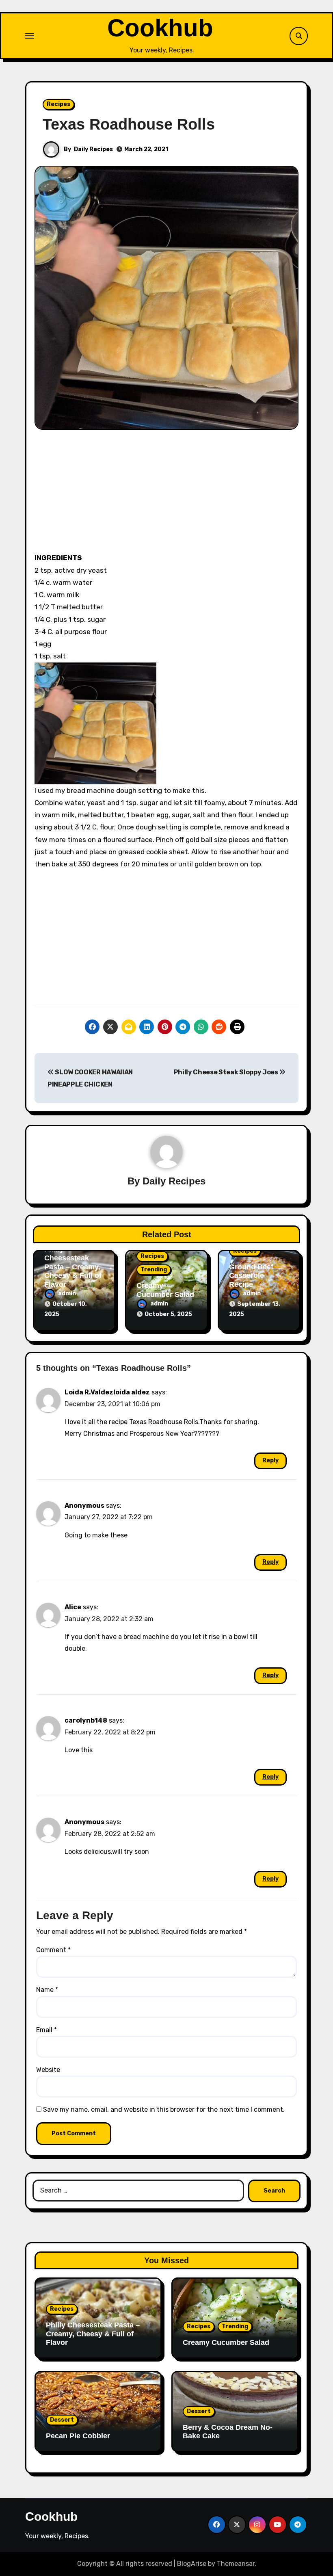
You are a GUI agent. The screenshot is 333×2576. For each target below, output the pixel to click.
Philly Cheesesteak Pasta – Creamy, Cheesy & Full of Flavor (73, 1266)
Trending (154, 1270)
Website (48, 2070)
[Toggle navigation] (30, 36)
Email (46, 2030)
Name (47, 1990)
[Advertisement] (168, 495)
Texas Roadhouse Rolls (129, 124)
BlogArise (192, 2564)
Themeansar (236, 2564)
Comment (53, 1950)
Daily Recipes (93, 149)
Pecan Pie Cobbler (78, 2436)
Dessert (62, 2420)
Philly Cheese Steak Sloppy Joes (227, 1072)
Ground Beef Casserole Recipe (251, 1276)
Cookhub (160, 28)
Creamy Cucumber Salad (165, 1290)
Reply (270, 1460)
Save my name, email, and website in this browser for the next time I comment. (164, 2110)
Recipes (58, 104)
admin (67, 1293)
